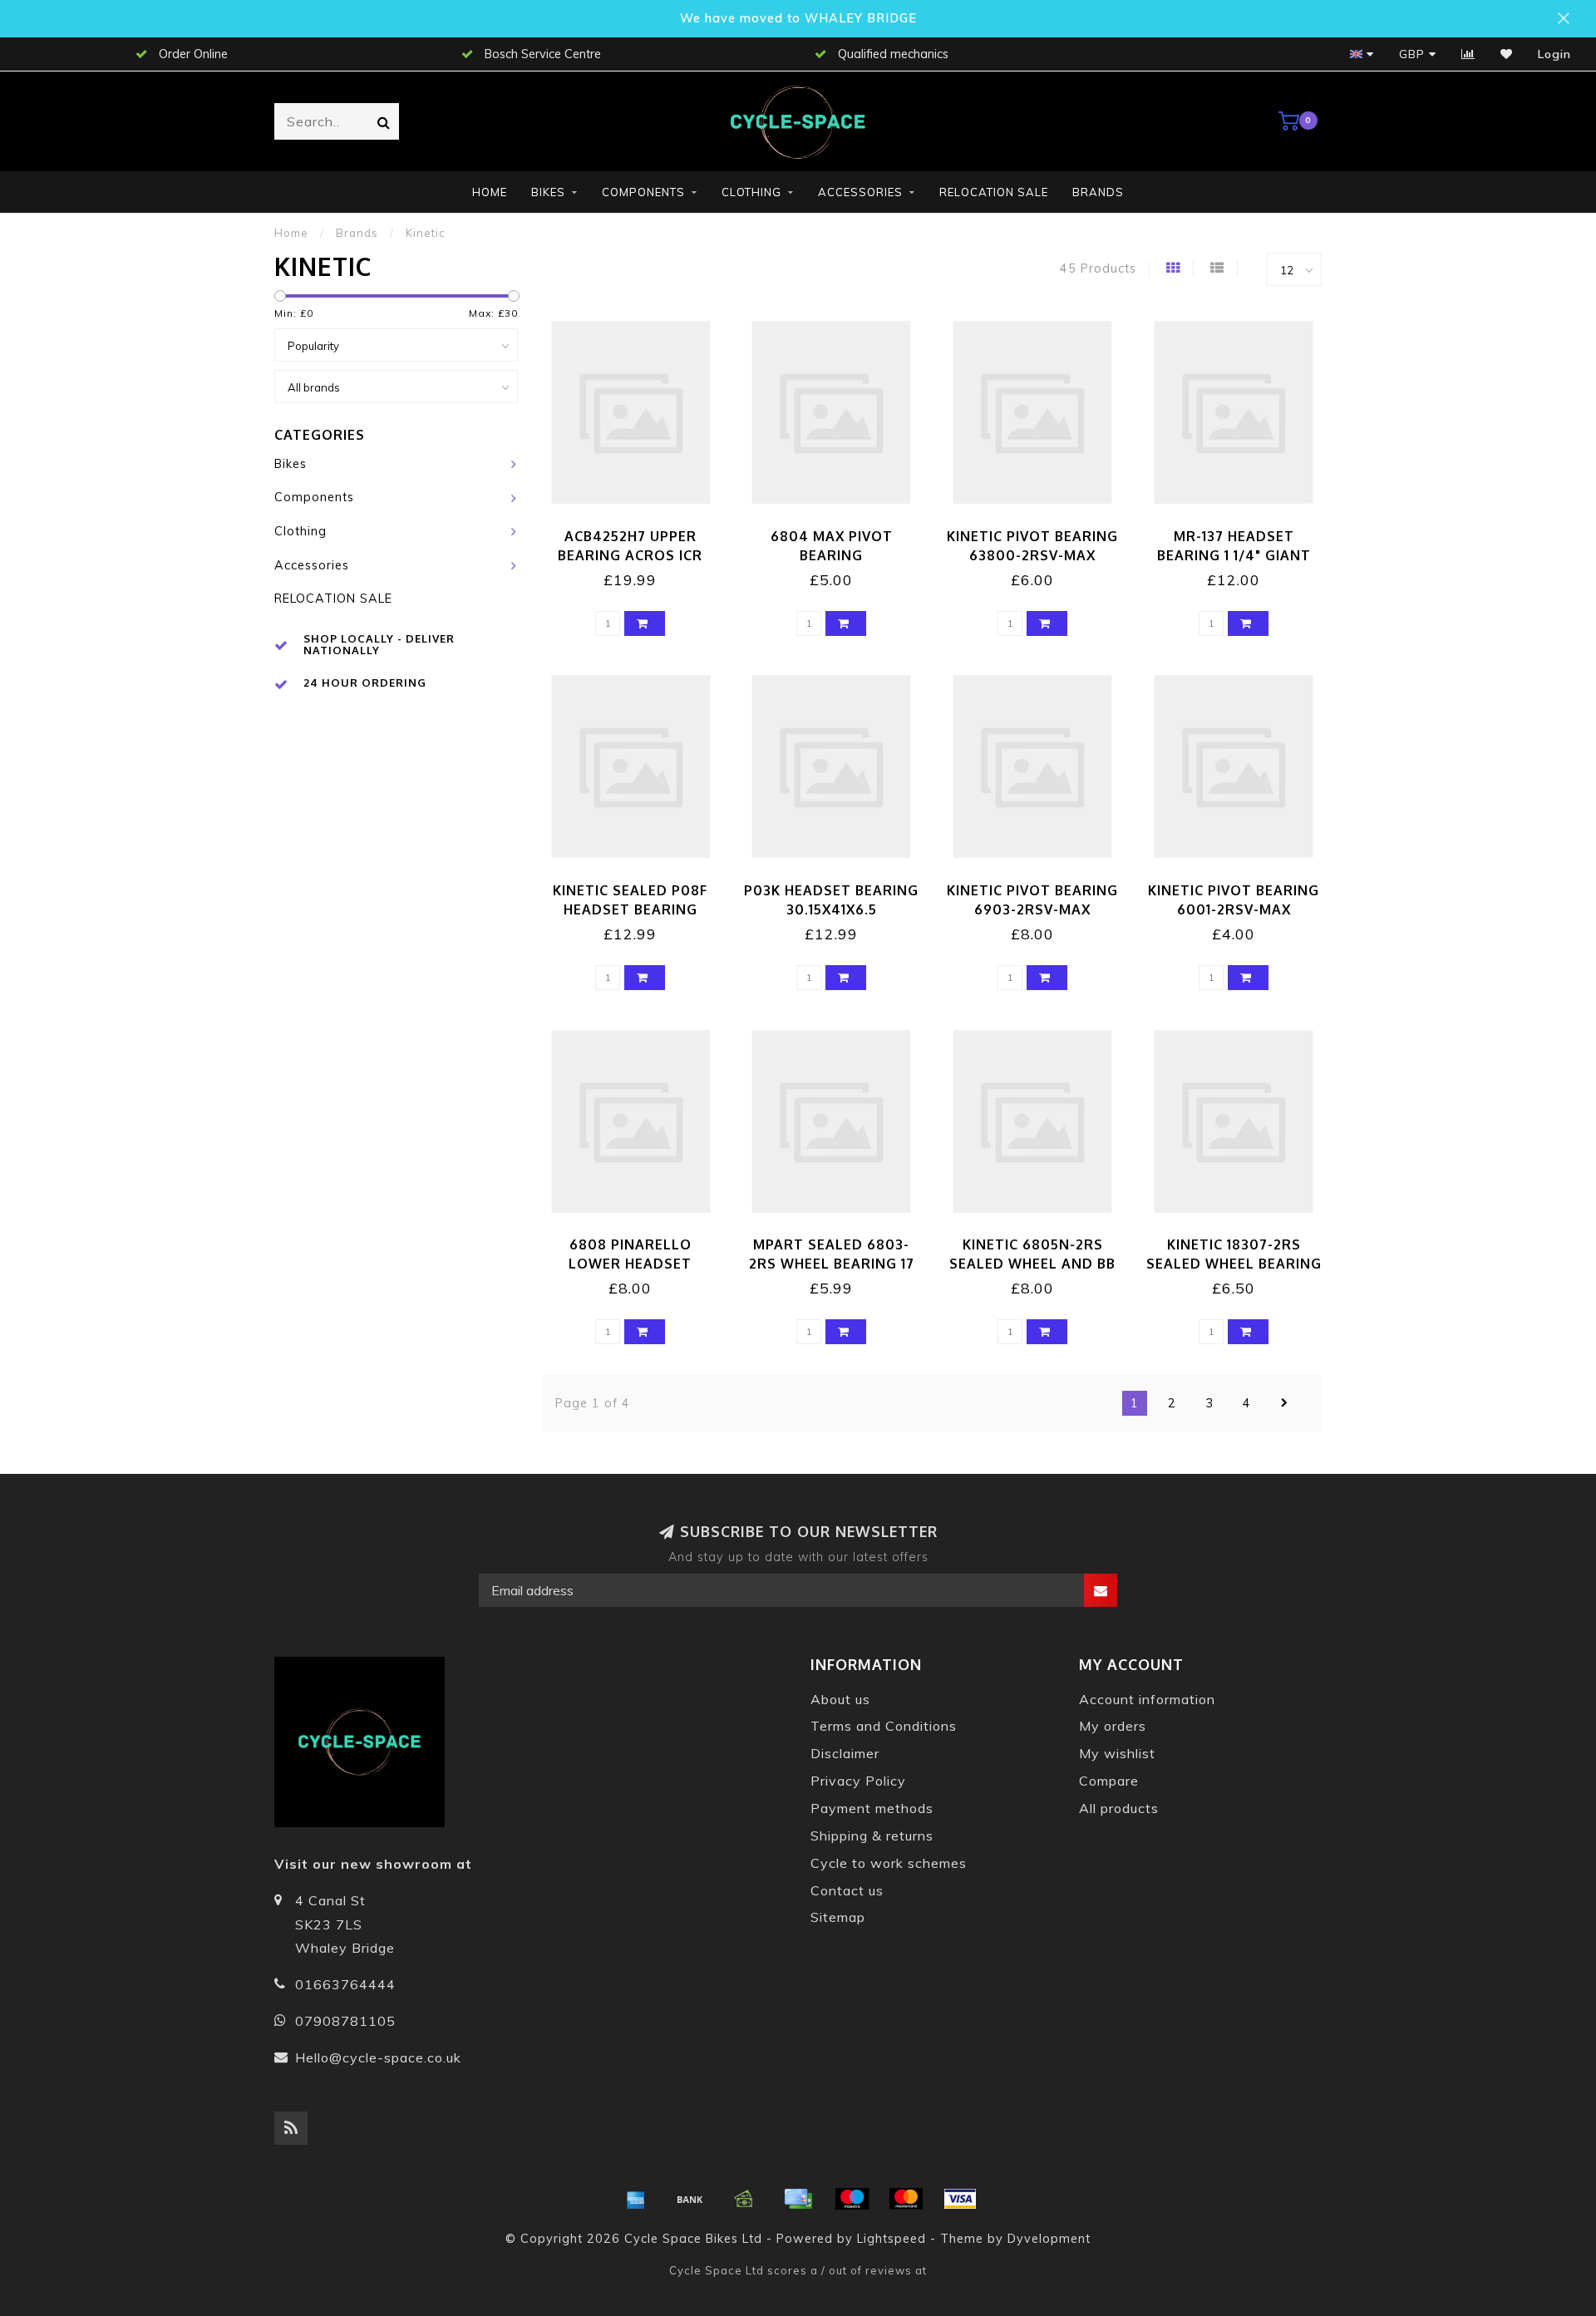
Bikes (548, 192)
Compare (1109, 1781)
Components (643, 192)
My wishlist (1117, 1753)
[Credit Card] (798, 2199)
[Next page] (1284, 1403)
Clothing (751, 192)
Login (1554, 54)
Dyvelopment (1049, 2239)
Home (490, 192)
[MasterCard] (906, 2199)
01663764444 (345, 1984)
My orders (1113, 1726)
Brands (1098, 192)
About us (840, 1699)
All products (1119, 1808)
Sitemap (838, 1917)
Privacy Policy (858, 1781)
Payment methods (872, 1808)
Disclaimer (845, 1753)
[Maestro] (852, 2199)
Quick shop (638, 531)
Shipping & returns (872, 1836)
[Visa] (960, 2199)
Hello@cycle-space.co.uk (378, 2057)
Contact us (847, 1890)
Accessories (860, 192)
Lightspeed (892, 2239)
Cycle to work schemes (889, 1863)
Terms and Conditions (884, 1726)
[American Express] (636, 2199)
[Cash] (744, 2199)
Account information (1147, 1699)
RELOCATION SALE (994, 192)
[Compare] (1468, 54)
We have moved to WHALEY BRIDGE (798, 18)
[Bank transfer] (690, 2199)
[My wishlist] (1507, 54)
